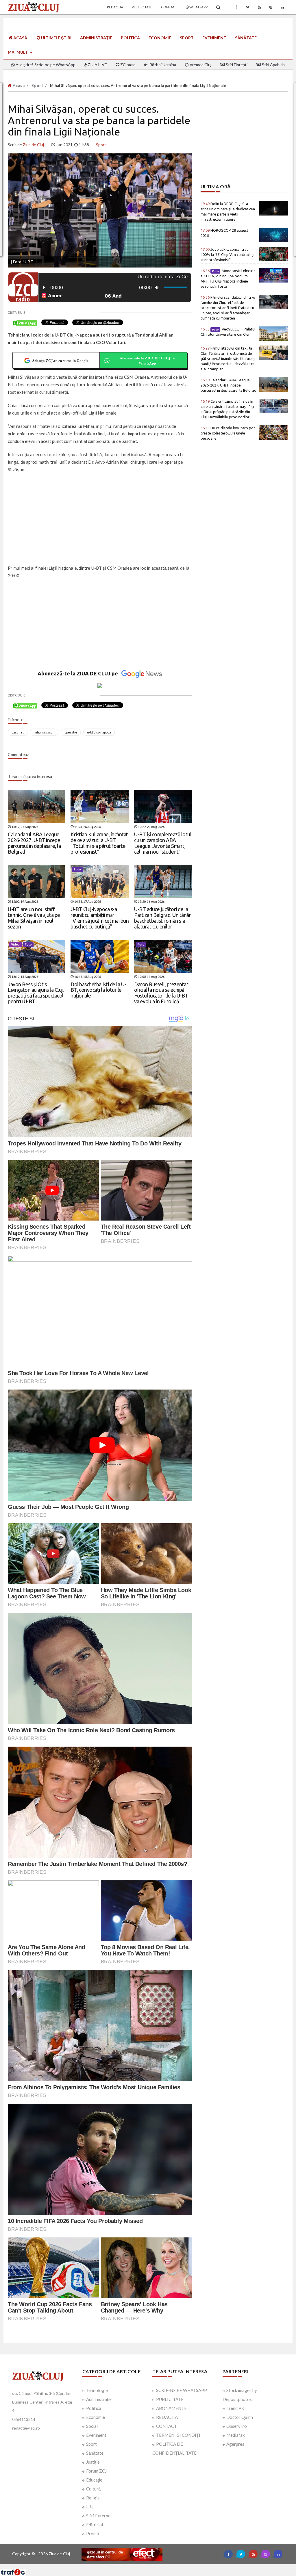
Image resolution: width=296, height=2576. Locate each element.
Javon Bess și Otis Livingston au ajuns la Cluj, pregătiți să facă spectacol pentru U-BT (36, 993)
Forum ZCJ (96, 2471)
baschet (18, 732)
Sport (187, 38)
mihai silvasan (44, 732)
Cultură (93, 2489)
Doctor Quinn (240, 2417)
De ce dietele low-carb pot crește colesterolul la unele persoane (228, 433)
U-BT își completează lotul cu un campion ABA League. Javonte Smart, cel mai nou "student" (163, 843)
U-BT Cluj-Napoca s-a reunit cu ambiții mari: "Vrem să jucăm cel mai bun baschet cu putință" (100, 918)
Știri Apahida (273, 65)
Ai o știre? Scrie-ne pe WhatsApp (45, 65)
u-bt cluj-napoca (99, 732)
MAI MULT (18, 52)
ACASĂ (20, 38)
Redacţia (115, 7)
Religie (93, 2498)
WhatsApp (198, 7)
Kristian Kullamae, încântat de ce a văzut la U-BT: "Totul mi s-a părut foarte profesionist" (99, 843)
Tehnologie (97, 2390)
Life (90, 2507)
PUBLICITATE (170, 2399)
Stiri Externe (98, 2516)
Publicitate (142, 7)
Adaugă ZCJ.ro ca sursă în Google (60, 360)
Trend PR (235, 2408)
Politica (94, 2408)
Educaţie (94, 2480)
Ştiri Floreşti (236, 65)
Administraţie (96, 38)
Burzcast (144, 2566)
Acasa (18, 86)
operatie (71, 732)
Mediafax (236, 2435)
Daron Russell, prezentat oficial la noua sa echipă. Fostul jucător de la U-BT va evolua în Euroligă (161, 993)
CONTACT (166, 2426)
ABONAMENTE (171, 2408)
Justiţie (93, 2462)
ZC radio (127, 65)
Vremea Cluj (200, 65)
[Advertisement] (100, 519)
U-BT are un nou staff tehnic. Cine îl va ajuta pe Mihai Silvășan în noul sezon (34, 918)
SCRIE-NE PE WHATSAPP (182, 2390)
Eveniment (214, 38)
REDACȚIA (167, 2417)
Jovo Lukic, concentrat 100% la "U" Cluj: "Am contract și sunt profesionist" (227, 255)
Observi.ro (237, 2426)
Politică (130, 38)
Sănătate (246, 38)
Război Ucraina (162, 65)
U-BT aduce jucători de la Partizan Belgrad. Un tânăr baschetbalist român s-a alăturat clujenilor (162, 918)
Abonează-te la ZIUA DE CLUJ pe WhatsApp (147, 360)
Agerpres (235, 2444)
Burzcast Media (169, 2566)
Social (92, 2426)
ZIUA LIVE (97, 65)
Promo (93, 2534)
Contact (169, 7)
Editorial (95, 2525)
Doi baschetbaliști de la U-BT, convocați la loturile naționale (98, 990)
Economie (160, 38)
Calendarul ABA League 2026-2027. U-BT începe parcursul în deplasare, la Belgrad (34, 843)
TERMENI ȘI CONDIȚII (179, 2435)
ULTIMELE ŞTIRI (56, 38)
